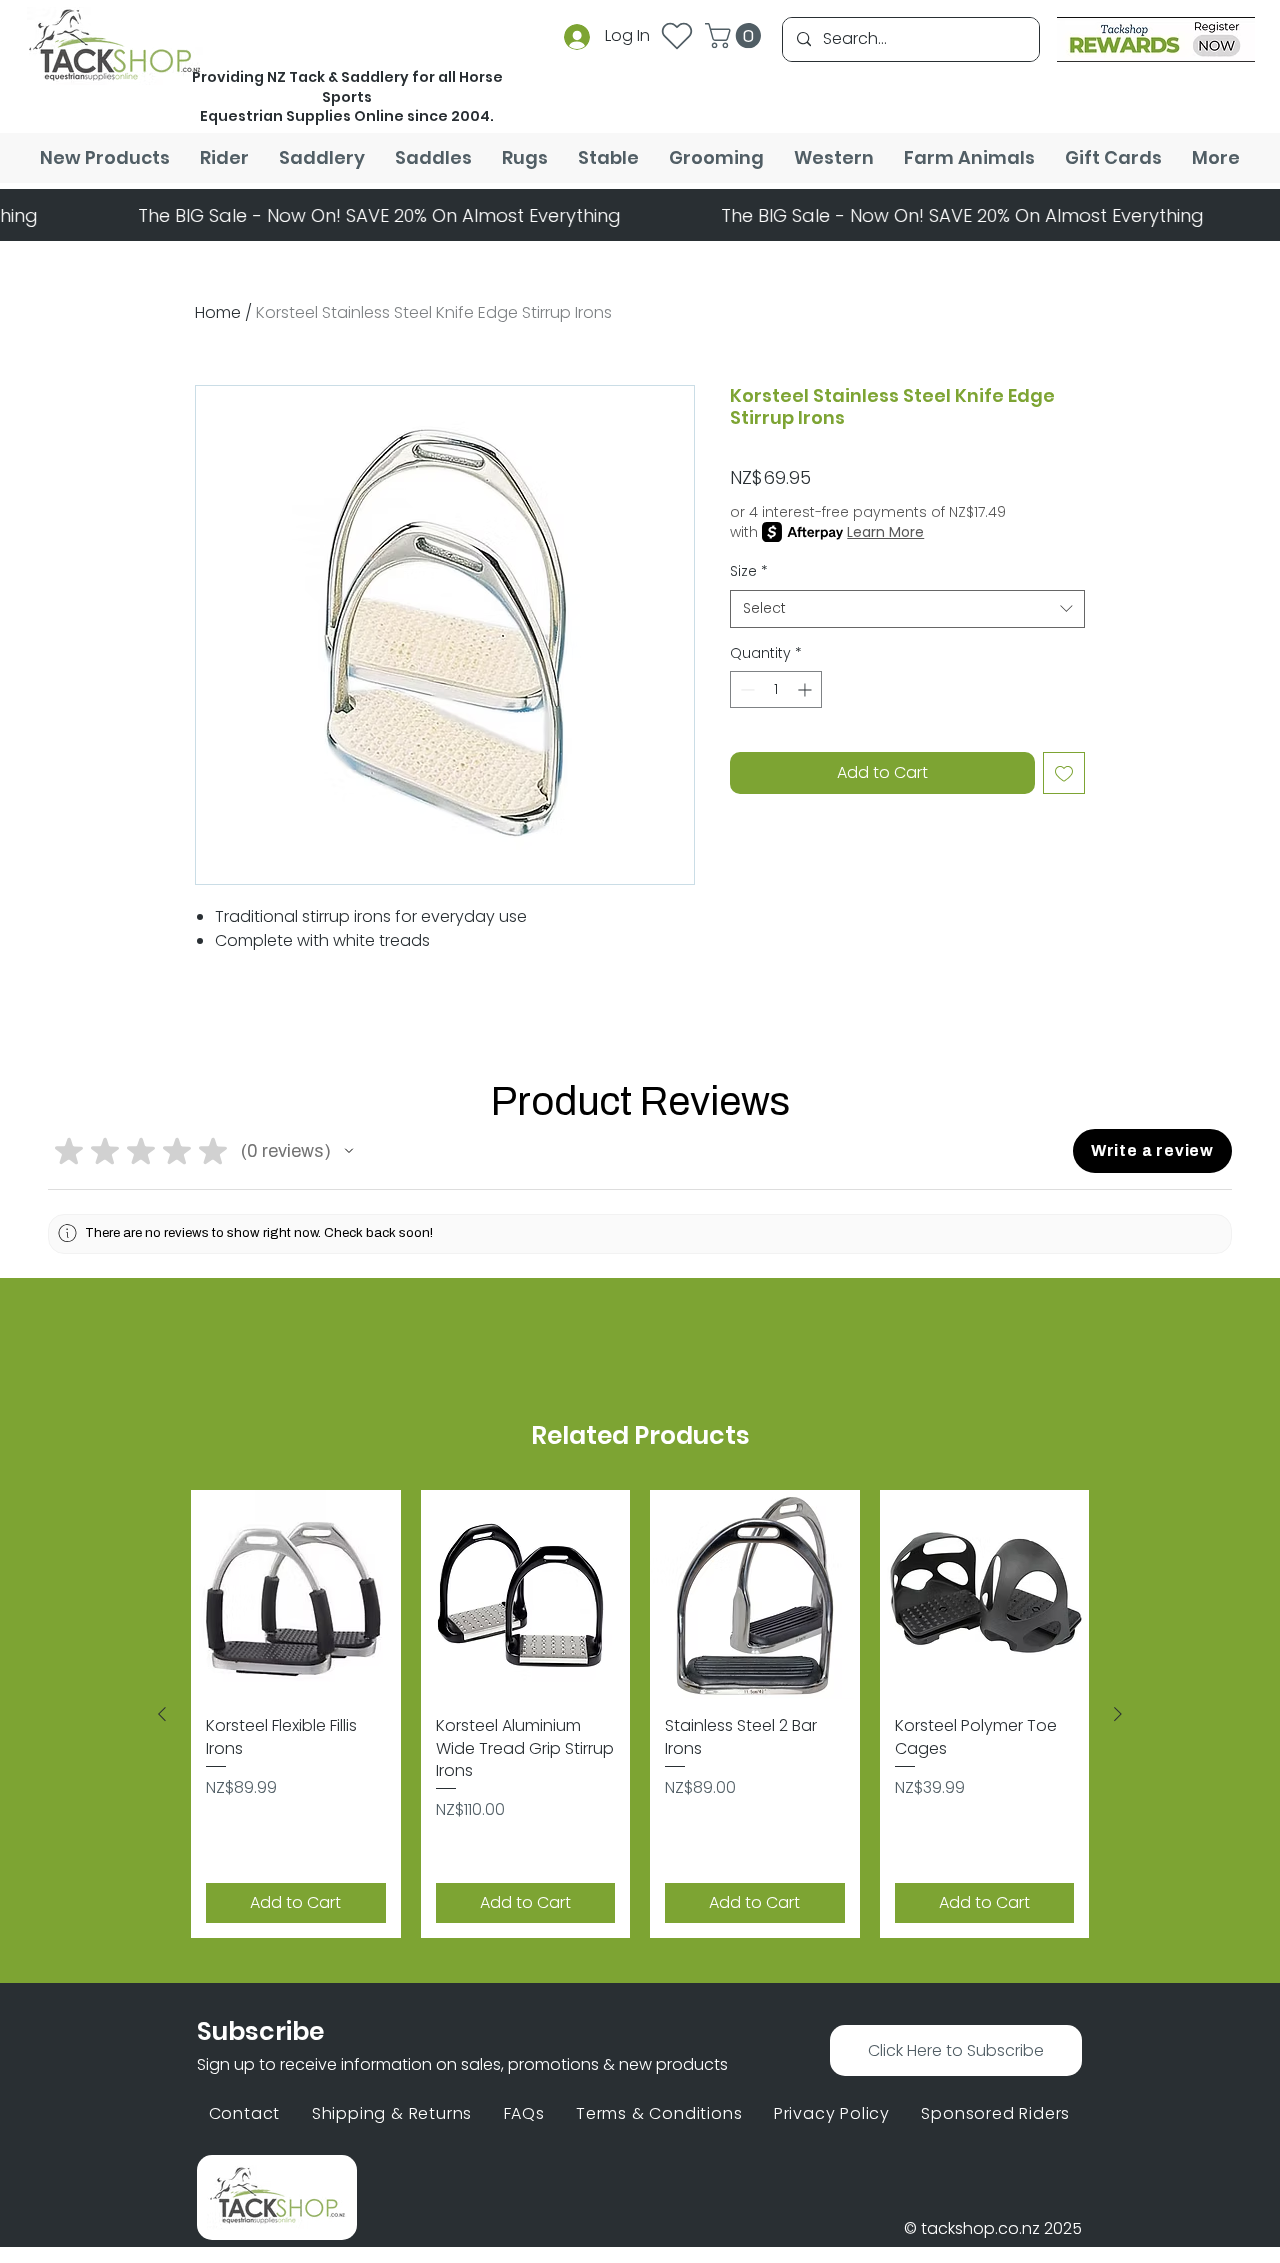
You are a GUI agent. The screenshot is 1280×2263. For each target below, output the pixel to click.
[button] (736, 35)
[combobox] (907, 609)
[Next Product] (1118, 1714)
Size (749, 571)
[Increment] (806, 689)
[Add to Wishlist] (1064, 773)
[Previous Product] (162, 1714)
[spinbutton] (776, 689)
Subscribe (260, 2031)
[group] (640, 1714)
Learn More (885, 532)
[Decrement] (745, 689)
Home (218, 312)
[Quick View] (296, 1595)
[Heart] (677, 35)
